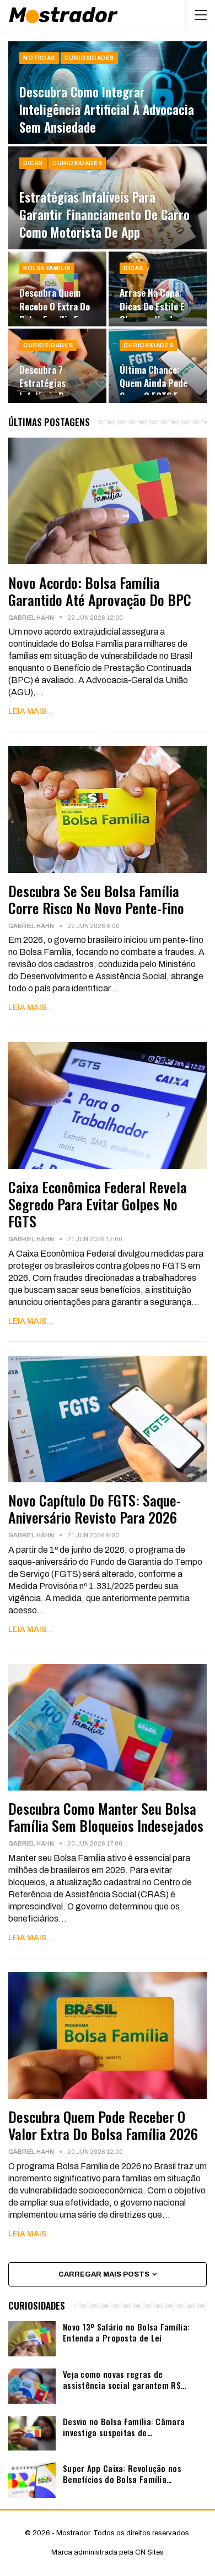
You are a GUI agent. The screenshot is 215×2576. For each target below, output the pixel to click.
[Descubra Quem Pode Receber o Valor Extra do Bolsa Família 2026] (108, 2035)
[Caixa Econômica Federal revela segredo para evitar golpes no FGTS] (108, 1105)
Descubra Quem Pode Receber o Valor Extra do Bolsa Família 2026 (103, 2125)
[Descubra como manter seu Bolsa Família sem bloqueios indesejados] (108, 1727)
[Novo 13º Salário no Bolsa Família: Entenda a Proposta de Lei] (32, 2339)
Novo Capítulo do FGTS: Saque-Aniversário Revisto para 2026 (95, 1509)
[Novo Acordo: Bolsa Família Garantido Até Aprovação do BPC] (108, 501)
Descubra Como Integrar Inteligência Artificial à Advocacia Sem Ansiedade (107, 110)
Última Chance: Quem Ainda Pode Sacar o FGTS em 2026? (154, 389)
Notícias (39, 58)
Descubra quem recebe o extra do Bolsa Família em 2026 (55, 312)
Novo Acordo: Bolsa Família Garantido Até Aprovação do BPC (100, 591)
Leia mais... (31, 711)
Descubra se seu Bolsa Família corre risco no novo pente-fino (96, 899)
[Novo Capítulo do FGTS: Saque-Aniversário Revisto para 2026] (108, 1419)
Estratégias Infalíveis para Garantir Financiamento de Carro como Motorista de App (104, 215)
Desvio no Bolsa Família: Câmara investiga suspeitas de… (124, 2427)
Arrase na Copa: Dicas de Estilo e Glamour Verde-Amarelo (152, 312)
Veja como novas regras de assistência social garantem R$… (125, 2379)
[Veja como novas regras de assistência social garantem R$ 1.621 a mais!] (32, 2386)
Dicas (33, 163)
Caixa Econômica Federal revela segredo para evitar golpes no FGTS (98, 1204)
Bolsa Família (47, 268)
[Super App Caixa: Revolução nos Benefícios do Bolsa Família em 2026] (32, 2480)
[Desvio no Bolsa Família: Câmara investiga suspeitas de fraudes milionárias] (32, 2433)
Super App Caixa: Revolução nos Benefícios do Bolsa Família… (122, 2474)
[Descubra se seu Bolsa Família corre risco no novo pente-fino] (108, 809)
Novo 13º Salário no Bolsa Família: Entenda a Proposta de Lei (126, 2332)
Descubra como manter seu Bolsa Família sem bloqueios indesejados (106, 1817)
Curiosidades (89, 58)
